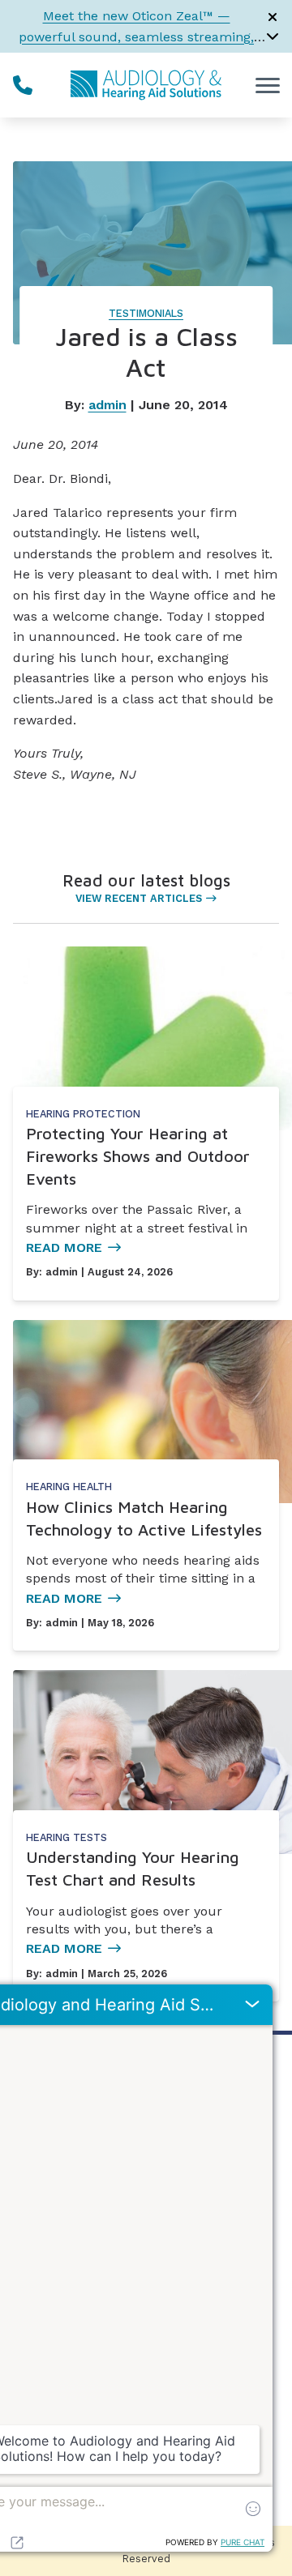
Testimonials (146, 313)
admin (107, 405)
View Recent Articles (139, 898)
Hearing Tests (67, 1837)
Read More (64, 1247)
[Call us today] (23, 85)
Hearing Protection (83, 1114)
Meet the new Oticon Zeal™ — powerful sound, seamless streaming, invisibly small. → (136, 36)
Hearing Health (69, 1487)
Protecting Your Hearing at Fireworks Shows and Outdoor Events (138, 1156)
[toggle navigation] (268, 85)
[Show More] (273, 36)
